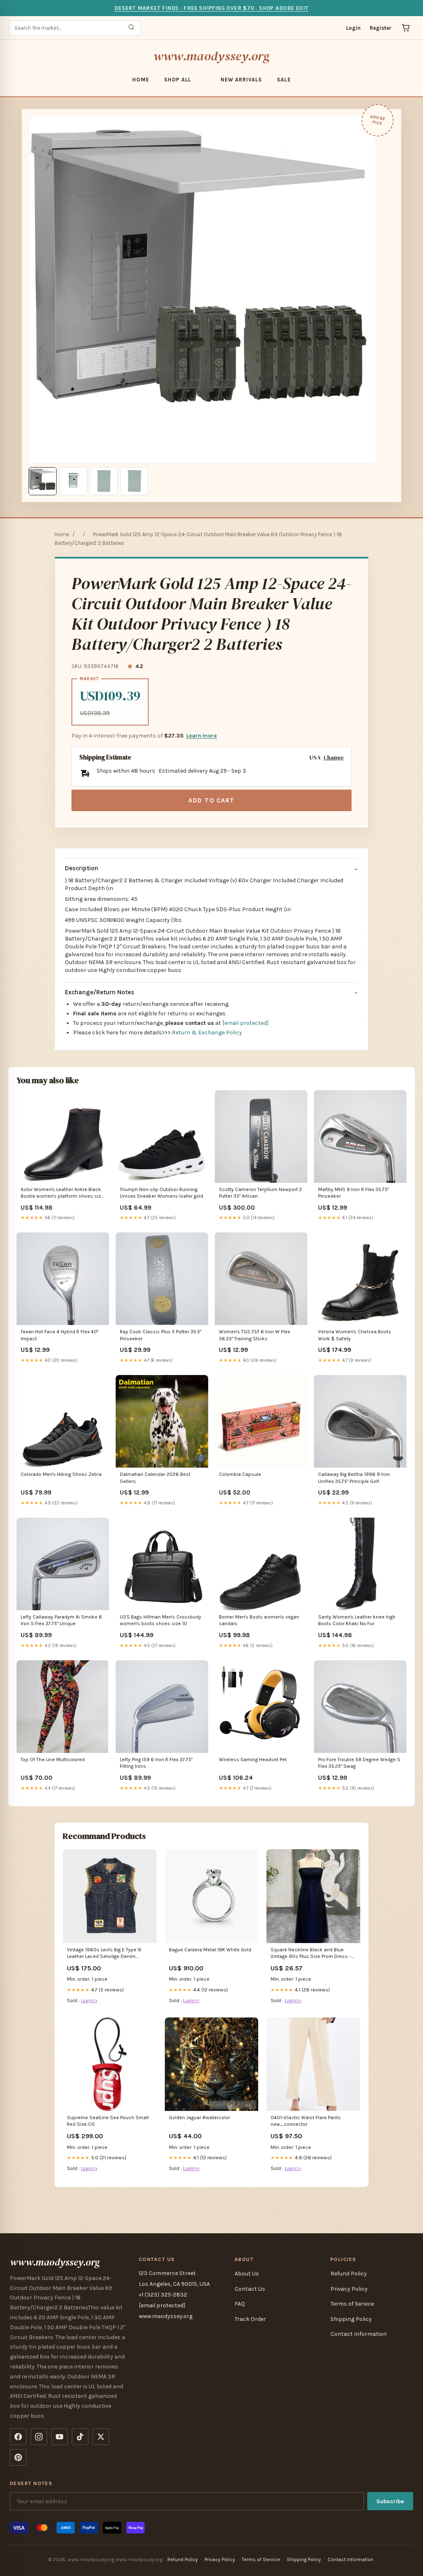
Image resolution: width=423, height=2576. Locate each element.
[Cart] (406, 28)
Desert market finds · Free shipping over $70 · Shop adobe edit (211, 8)
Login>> (89, 2001)
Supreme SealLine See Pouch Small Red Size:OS (108, 2121)
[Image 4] (134, 481)
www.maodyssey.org (211, 56)
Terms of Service (352, 2304)
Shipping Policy (351, 2319)
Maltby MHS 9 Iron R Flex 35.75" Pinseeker (353, 1193)
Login (353, 28)
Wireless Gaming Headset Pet (253, 1760)
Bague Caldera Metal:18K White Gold (210, 1950)
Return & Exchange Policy (207, 1033)
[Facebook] (18, 2437)
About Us (247, 2274)
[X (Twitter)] (101, 2437)
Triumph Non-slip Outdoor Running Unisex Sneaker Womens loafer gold (162, 1193)
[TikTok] (80, 2437)
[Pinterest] (18, 2457)
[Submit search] (131, 28)
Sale (284, 80)
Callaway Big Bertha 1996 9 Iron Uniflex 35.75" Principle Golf (354, 1478)
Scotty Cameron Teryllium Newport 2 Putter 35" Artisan (260, 1193)
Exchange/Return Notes (100, 992)
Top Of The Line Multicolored (53, 1760)
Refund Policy (349, 2274)
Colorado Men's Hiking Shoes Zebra (61, 1474)
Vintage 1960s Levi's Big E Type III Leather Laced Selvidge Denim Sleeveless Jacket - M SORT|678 (104, 1954)
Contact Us (250, 2289)
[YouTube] (59, 2437)
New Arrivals (241, 80)
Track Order (250, 2319)
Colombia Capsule (240, 1474)
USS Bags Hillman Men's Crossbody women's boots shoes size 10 (160, 1620)
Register (381, 28)
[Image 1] (43, 481)
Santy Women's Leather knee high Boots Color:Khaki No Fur (357, 1620)
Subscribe (390, 2501)
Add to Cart (211, 800)
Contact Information (359, 2334)
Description (82, 868)
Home (140, 80)
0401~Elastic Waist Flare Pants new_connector (306, 2121)
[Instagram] (39, 2437)
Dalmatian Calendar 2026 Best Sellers (155, 1478)
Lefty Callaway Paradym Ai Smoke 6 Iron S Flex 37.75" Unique (61, 1620)
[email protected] (245, 1023)
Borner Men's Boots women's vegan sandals (259, 1620)
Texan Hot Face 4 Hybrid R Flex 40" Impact (59, 1335)
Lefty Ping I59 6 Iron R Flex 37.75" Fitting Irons (156, 1763)
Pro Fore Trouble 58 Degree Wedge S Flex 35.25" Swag (359, 1763)
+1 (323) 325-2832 (163, 2295)
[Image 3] (104, 481)
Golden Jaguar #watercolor (200, 2118)
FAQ (240, 2304)
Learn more (202, 736)
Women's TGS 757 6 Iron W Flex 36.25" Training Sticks (254, 1335)
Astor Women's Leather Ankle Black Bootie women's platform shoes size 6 (62, 1193)
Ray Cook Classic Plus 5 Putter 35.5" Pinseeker (160, 1335)
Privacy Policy (349, 2289)
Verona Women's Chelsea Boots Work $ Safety (355, 1335)
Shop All (177, 80)
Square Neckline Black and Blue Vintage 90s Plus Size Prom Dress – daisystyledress (311, 1954)
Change (334, 758)
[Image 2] (73, 481)
